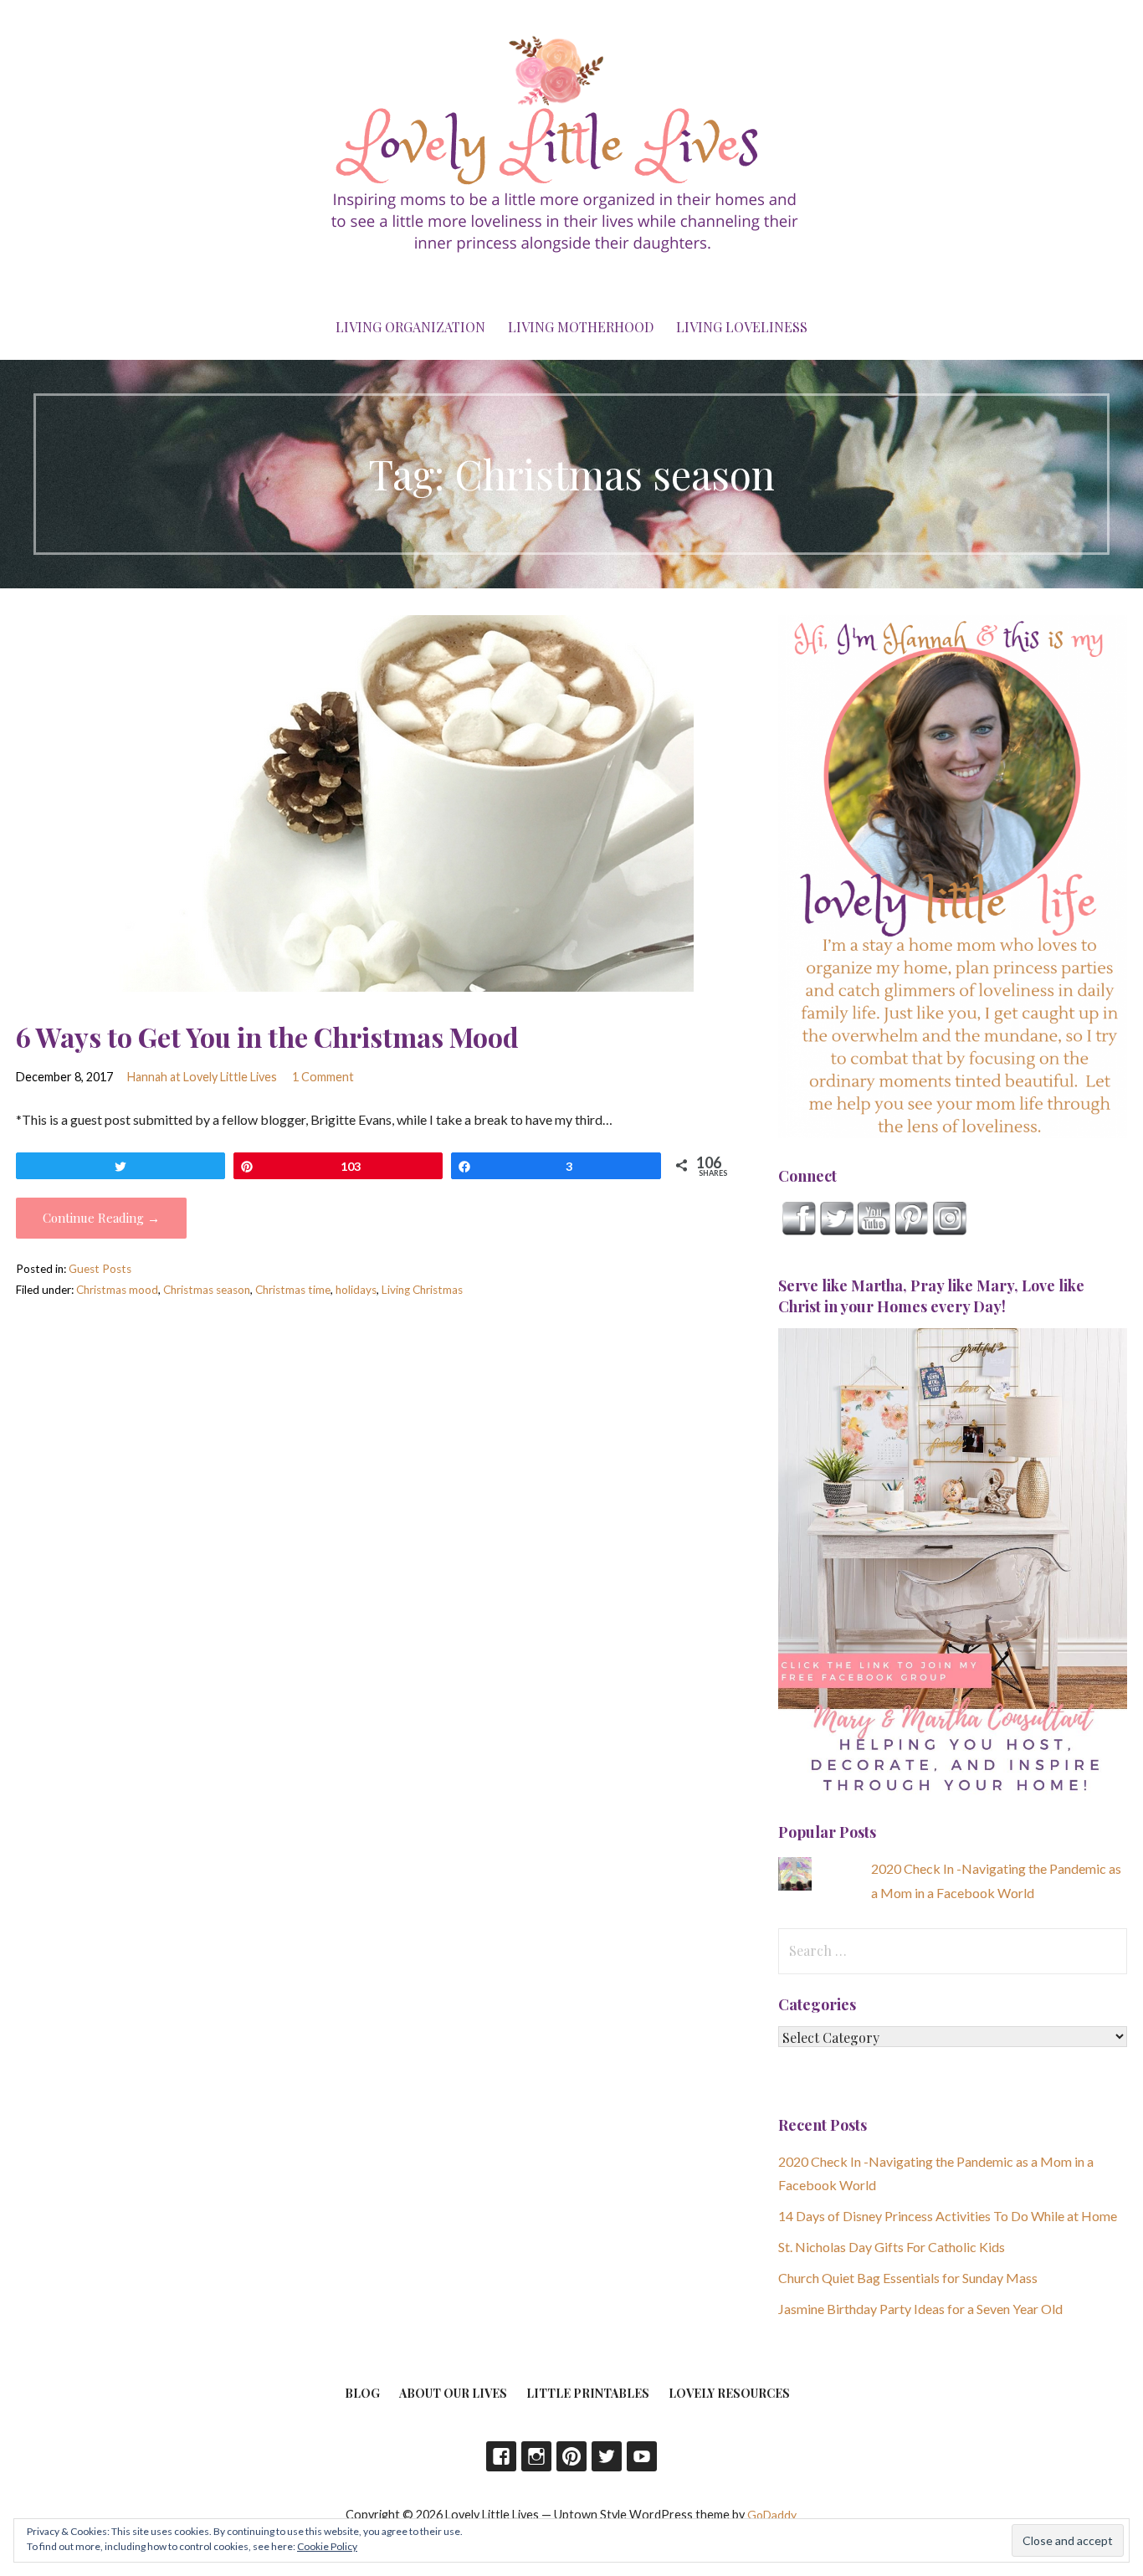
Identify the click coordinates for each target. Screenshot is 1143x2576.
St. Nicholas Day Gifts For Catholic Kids (892, 2247)
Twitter (607, 2456)
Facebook (501, 2456)
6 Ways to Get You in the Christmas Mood (267, 1037)
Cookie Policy (327, 2546)
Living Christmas (422, 1290)
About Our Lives (453, 2393)
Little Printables (588, 2393)
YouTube (642, 2456)
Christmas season (207, 1290)
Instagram (536, 2456)
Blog (362, 2393)
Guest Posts (100, 1269)
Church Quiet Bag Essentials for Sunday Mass (908, 2278)
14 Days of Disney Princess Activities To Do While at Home (948, 2216)
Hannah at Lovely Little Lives (202, 1077)
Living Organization (410, 327)
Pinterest (571, 2456)
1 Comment (323, 1077)
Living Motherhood (581, 327)
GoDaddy (772, 2514)
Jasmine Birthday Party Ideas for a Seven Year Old (920, 2309)
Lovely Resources (729, 2393)
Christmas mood (117, 1290)
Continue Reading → (101, 1218)
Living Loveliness (742, 327)
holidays (356, 1290)
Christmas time (293, 1290)
